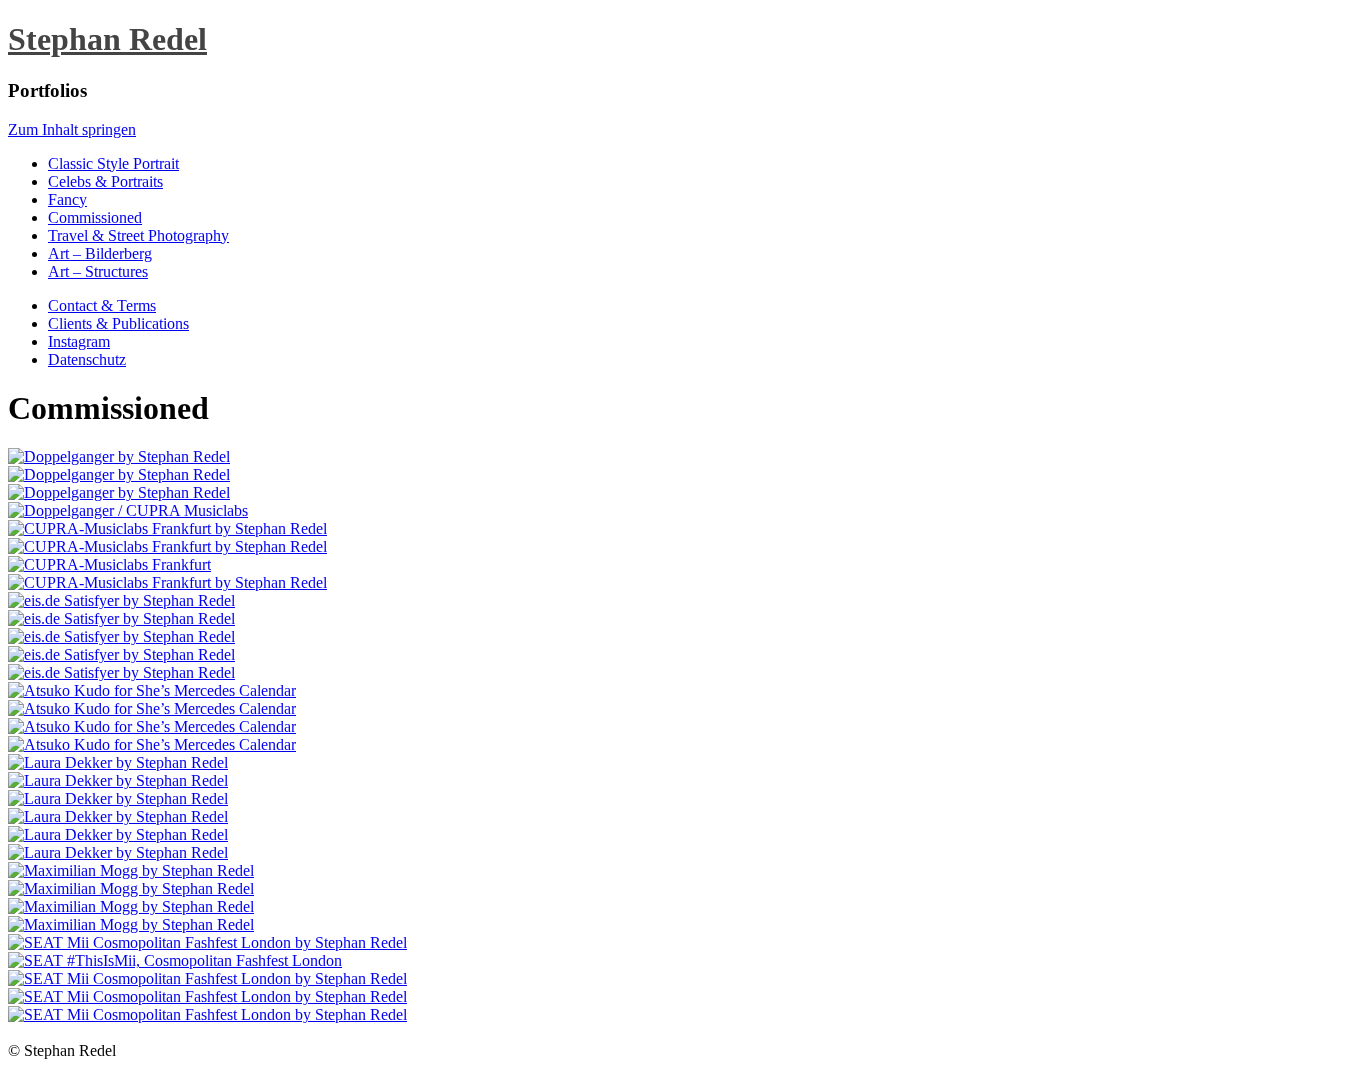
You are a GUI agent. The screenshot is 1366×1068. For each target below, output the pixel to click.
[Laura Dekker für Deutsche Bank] (118, 780)
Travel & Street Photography (138, 235)
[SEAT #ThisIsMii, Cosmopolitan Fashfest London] (175, 960)
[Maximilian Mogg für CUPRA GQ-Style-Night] (131, 870)
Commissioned (95, 217)
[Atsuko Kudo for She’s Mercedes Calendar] (152, 690)
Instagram (79, 341)
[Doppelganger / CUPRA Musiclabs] (119, 456)
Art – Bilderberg (100, 253)
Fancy (67, 199)
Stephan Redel (107, 39)
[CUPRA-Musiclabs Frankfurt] (167, 528)
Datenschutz (87, 359)
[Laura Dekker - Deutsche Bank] (118, 762)
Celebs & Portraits (105, 181)
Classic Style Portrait (113, 163)
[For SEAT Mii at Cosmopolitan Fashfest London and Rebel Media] (207, 942)
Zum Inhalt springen (72, 129)
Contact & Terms (102, 305)
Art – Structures (98, 271)
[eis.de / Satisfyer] (121, 600)
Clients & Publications (118, 323)
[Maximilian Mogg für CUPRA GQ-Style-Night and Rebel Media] (131, 888)
